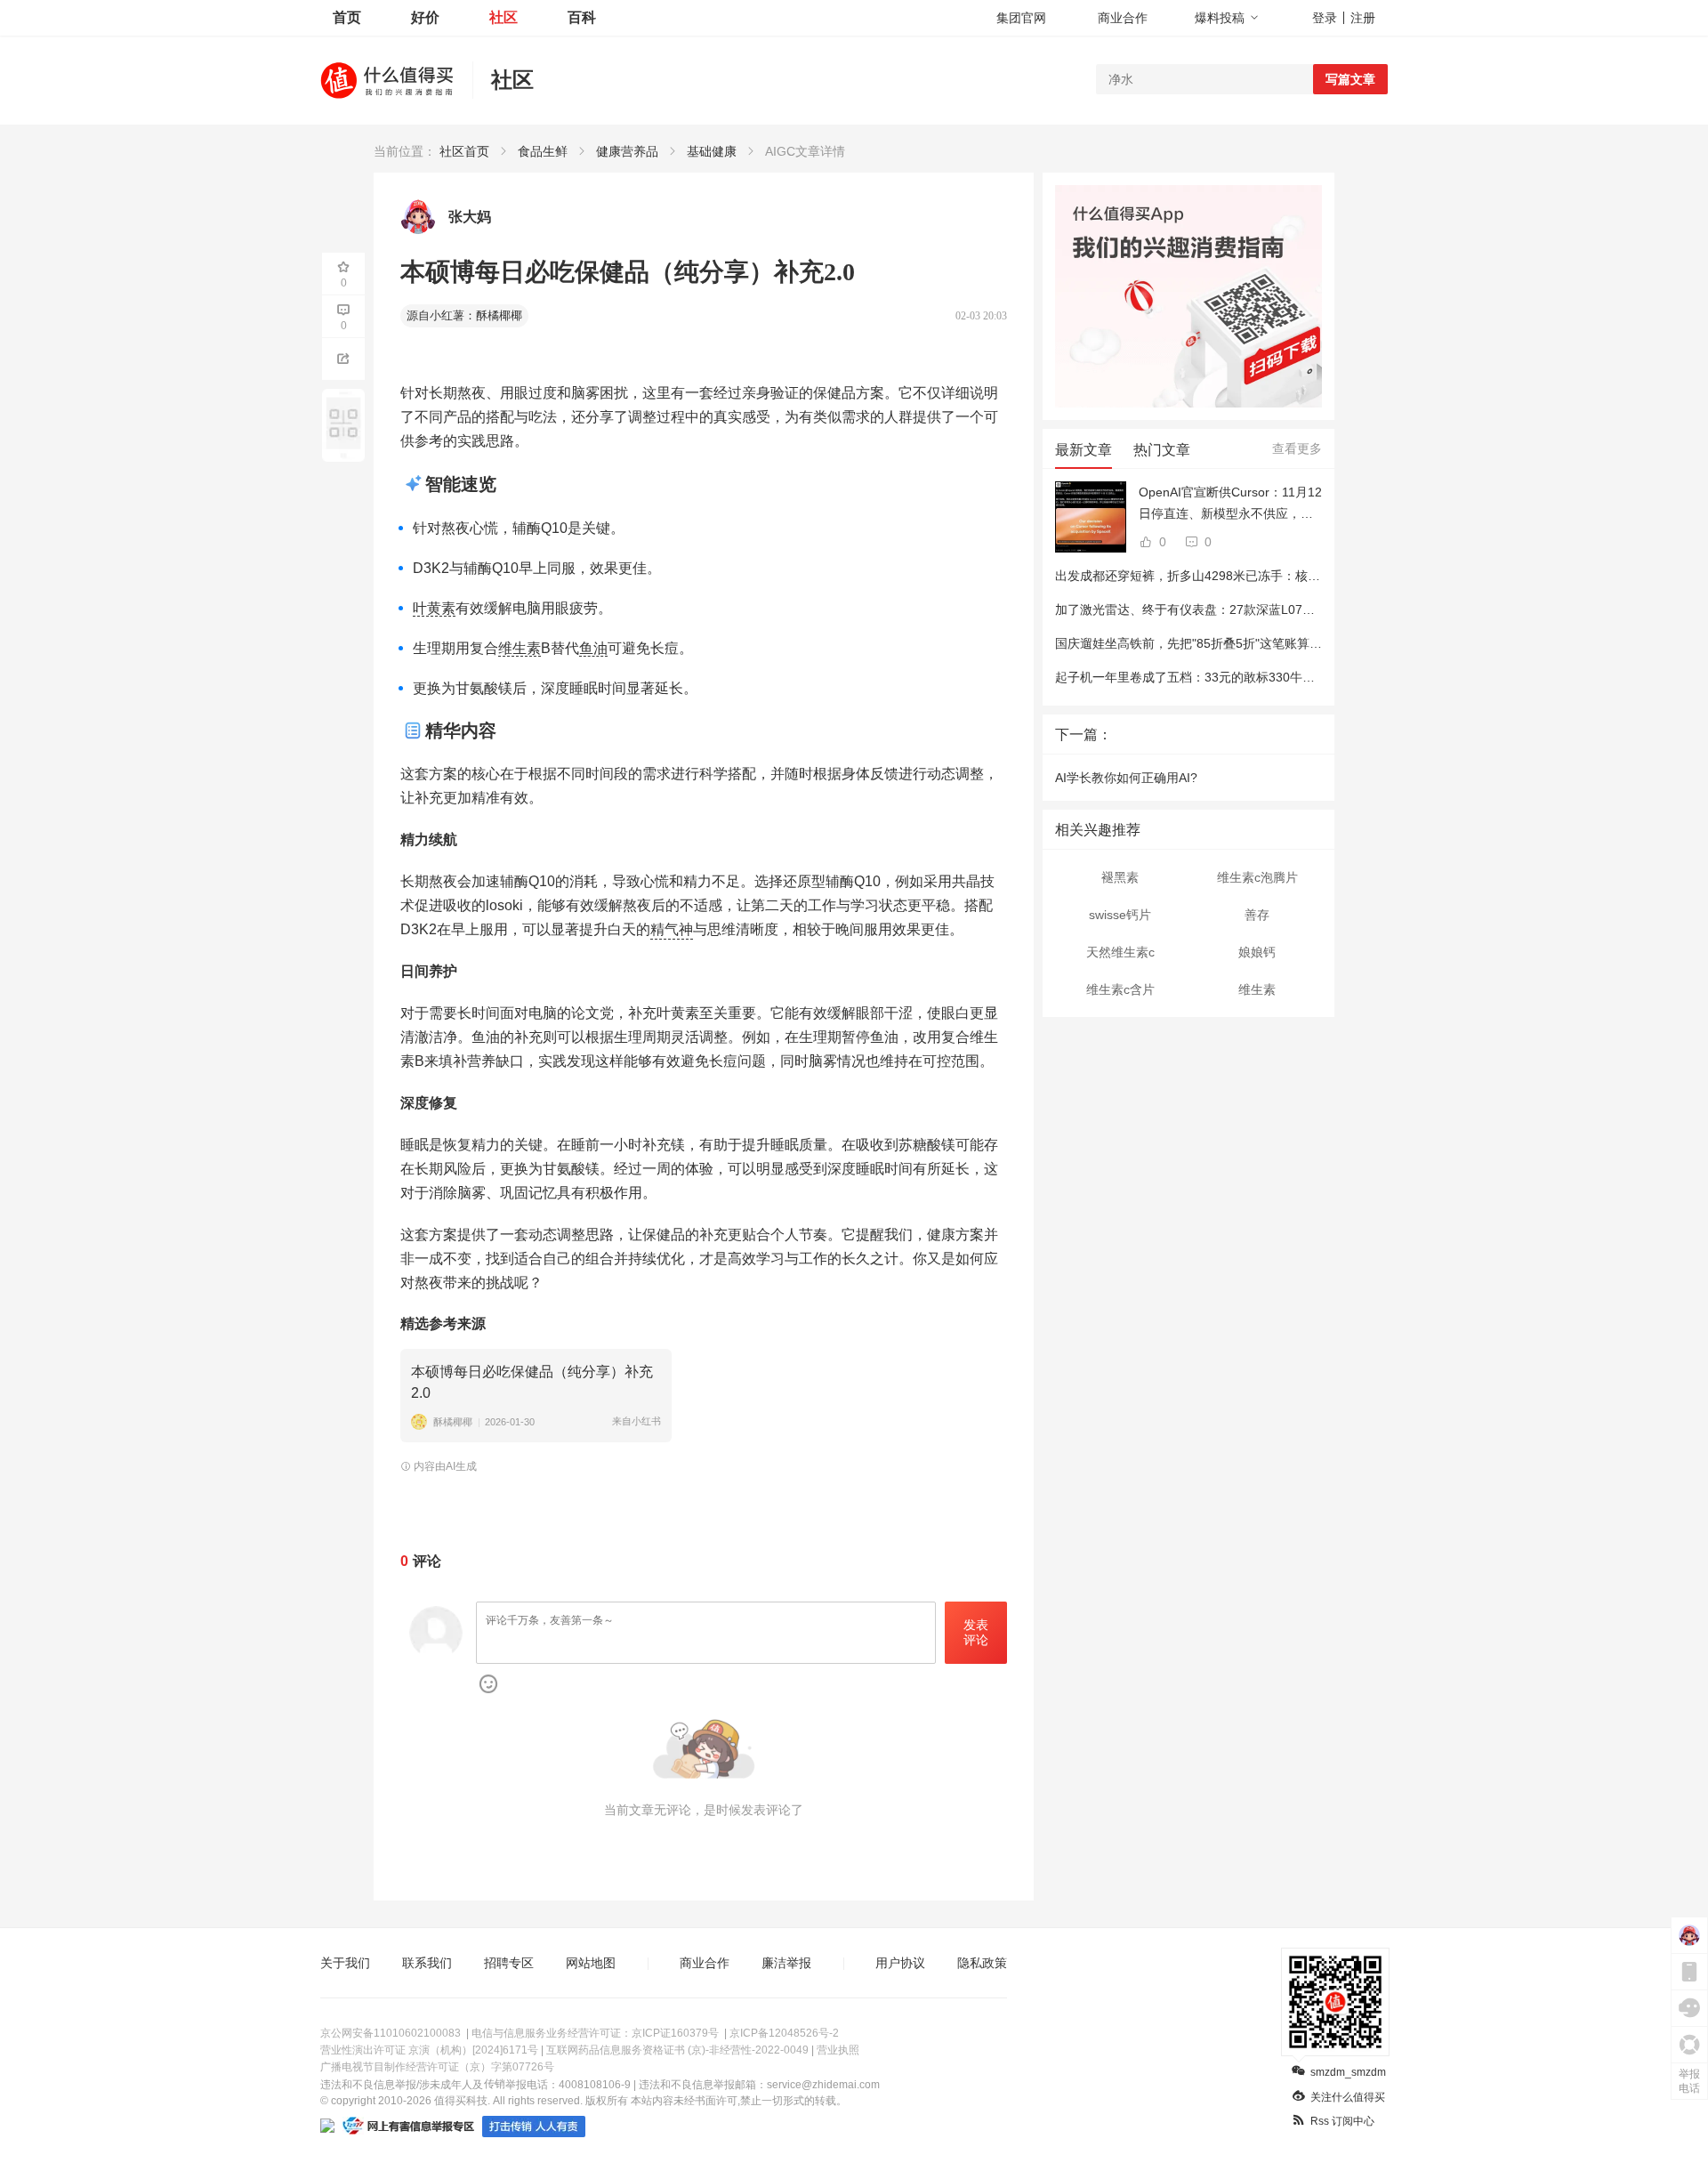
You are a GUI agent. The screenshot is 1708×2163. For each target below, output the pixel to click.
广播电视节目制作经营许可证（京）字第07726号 (437, 2067)
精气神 (672, 929)
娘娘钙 (1257, 952)
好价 (425, 17)
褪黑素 (1120, 877)
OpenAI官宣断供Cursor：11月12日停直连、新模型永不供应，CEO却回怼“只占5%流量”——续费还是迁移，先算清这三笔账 (1230, 504)
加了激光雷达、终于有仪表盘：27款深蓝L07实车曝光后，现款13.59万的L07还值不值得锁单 (1311, 609)
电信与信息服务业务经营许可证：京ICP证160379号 (595, 2033)
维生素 (520, 648)
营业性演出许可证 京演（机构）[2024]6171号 (429, 2050)
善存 (1257, 915)
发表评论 (976, 1632)
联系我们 (427, 1963)
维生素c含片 (1120, 989)
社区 (504, 17)
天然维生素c (1120, 952)
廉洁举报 (786, 1963)
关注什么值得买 (1348, 2097)
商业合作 (1123, 18)
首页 (347, 17)
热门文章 (1162, 450)
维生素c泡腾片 (1257, 877)
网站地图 (591, 1963)
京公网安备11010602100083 (391, 2033)
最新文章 (1084, 450)
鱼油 (593, 648)
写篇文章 (1350, 79)
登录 (1325, 18)
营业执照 (838, 2050)
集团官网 (1021, 18)
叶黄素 (434, 608)
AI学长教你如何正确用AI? (1126, 778)
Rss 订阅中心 (1342, 2121)
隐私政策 (982, 1963)
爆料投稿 (1220, 18)
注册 (1363, 18)
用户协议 (900, 1963)
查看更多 (1297, 448)
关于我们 (345, 1963)
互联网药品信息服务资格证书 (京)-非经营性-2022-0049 (677, 2050)
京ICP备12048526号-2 (784, 2033)
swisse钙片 (1120, 915)
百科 (582, 17)
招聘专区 (509, 1963)
